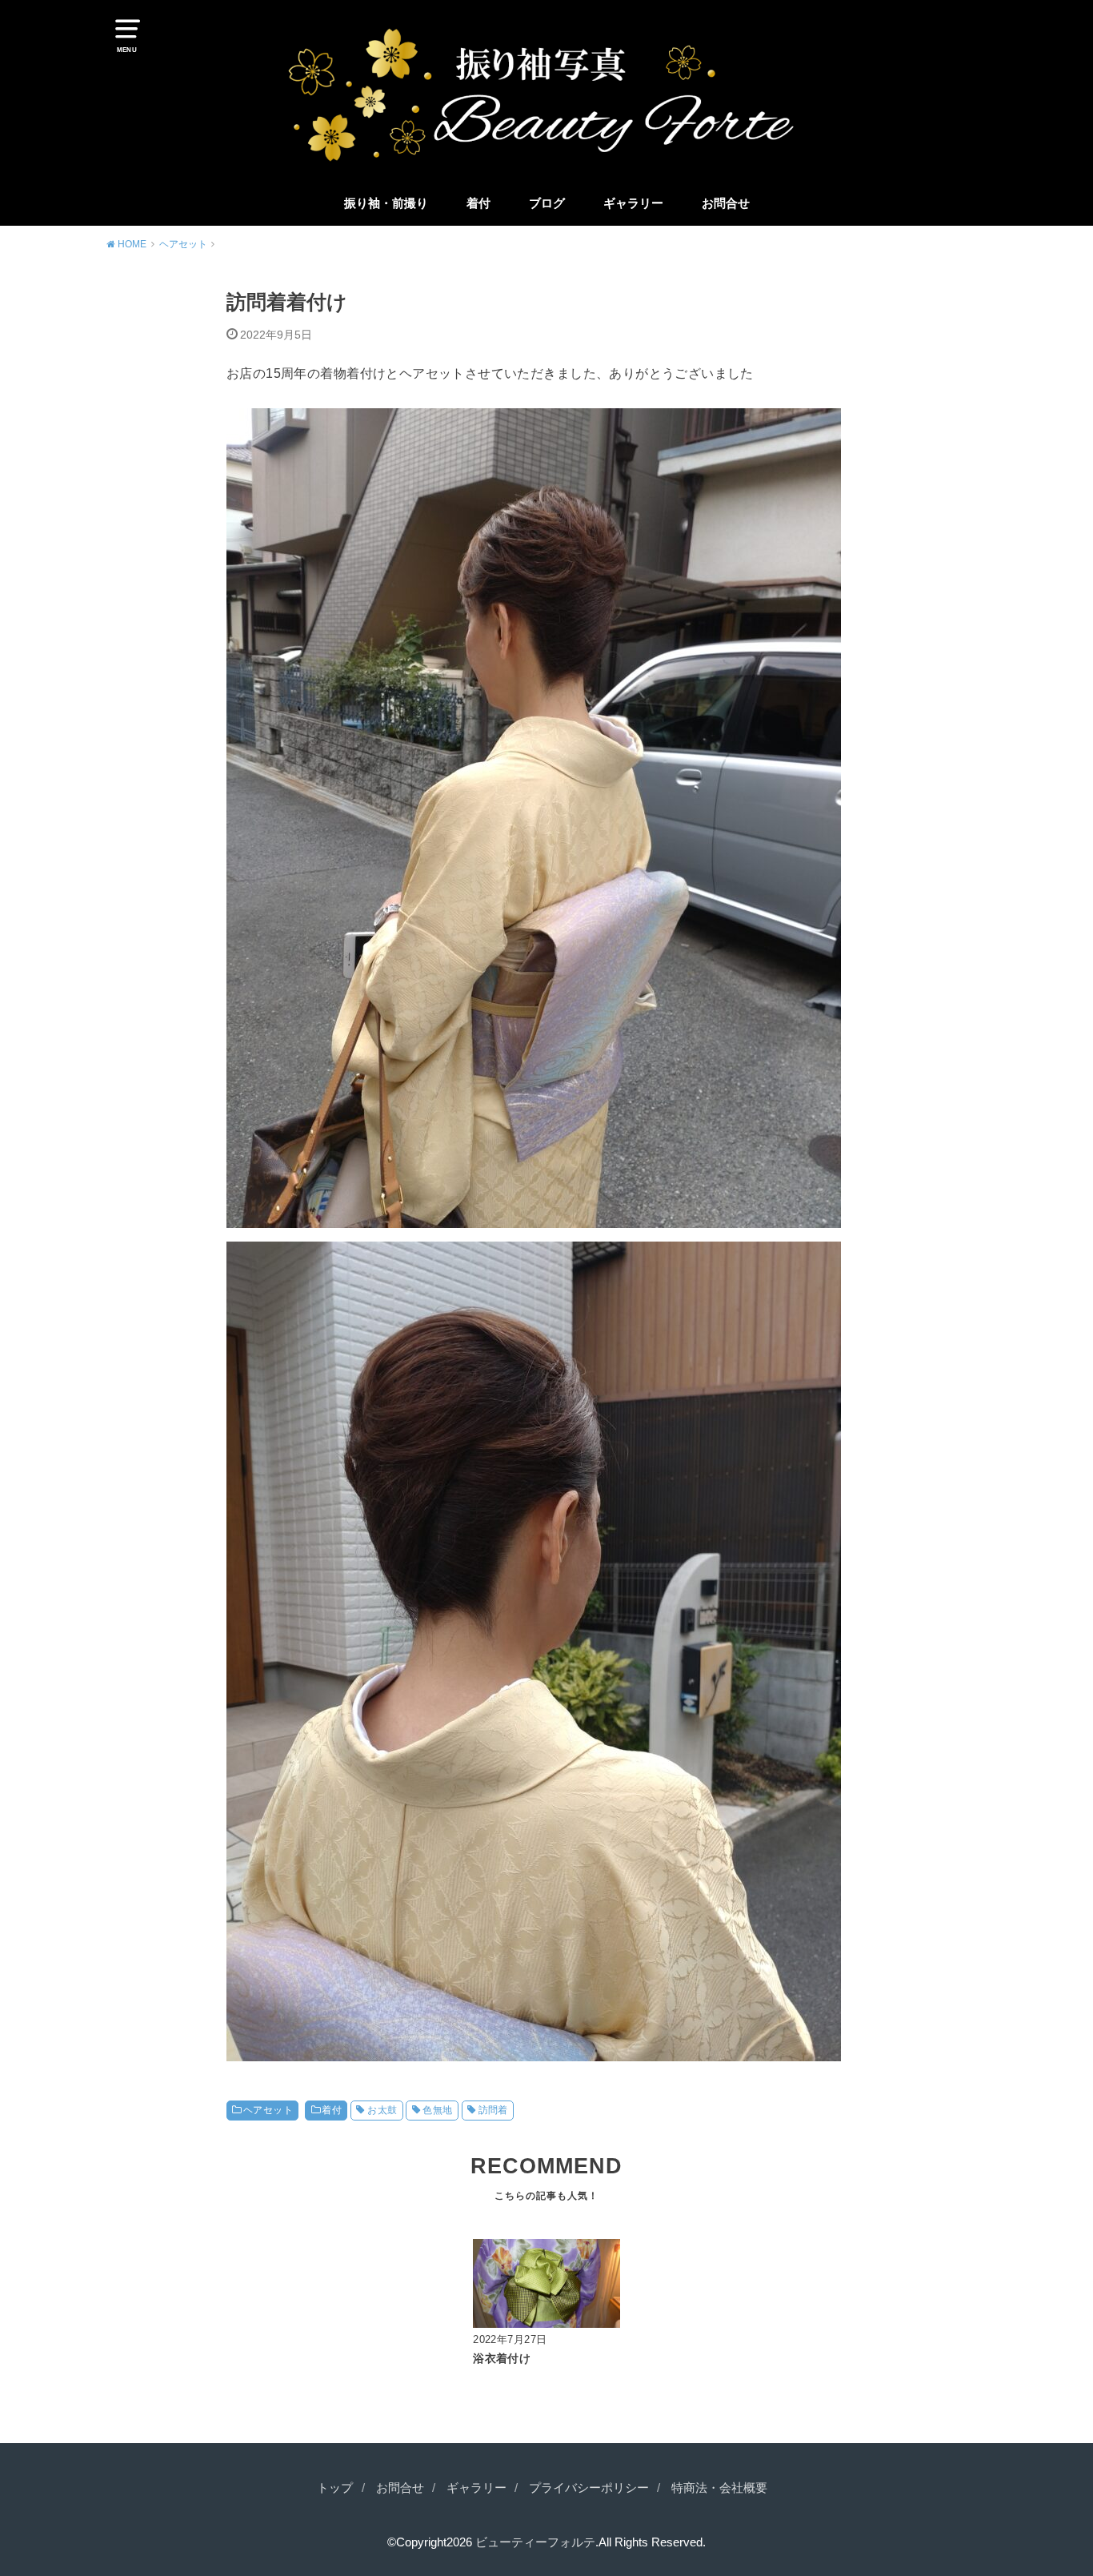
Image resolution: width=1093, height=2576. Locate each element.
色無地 (437, 2110)
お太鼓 (382, 2110)
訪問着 (493, 2110)
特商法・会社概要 (719, 2488)
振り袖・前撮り (386, 203)
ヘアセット (268, 2110)
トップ (335, 2488)
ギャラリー (633, 203)
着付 (478, 203)
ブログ (547, 203)
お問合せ (726, 203)
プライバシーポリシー (589, 2488)
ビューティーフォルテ (535, 2542)
